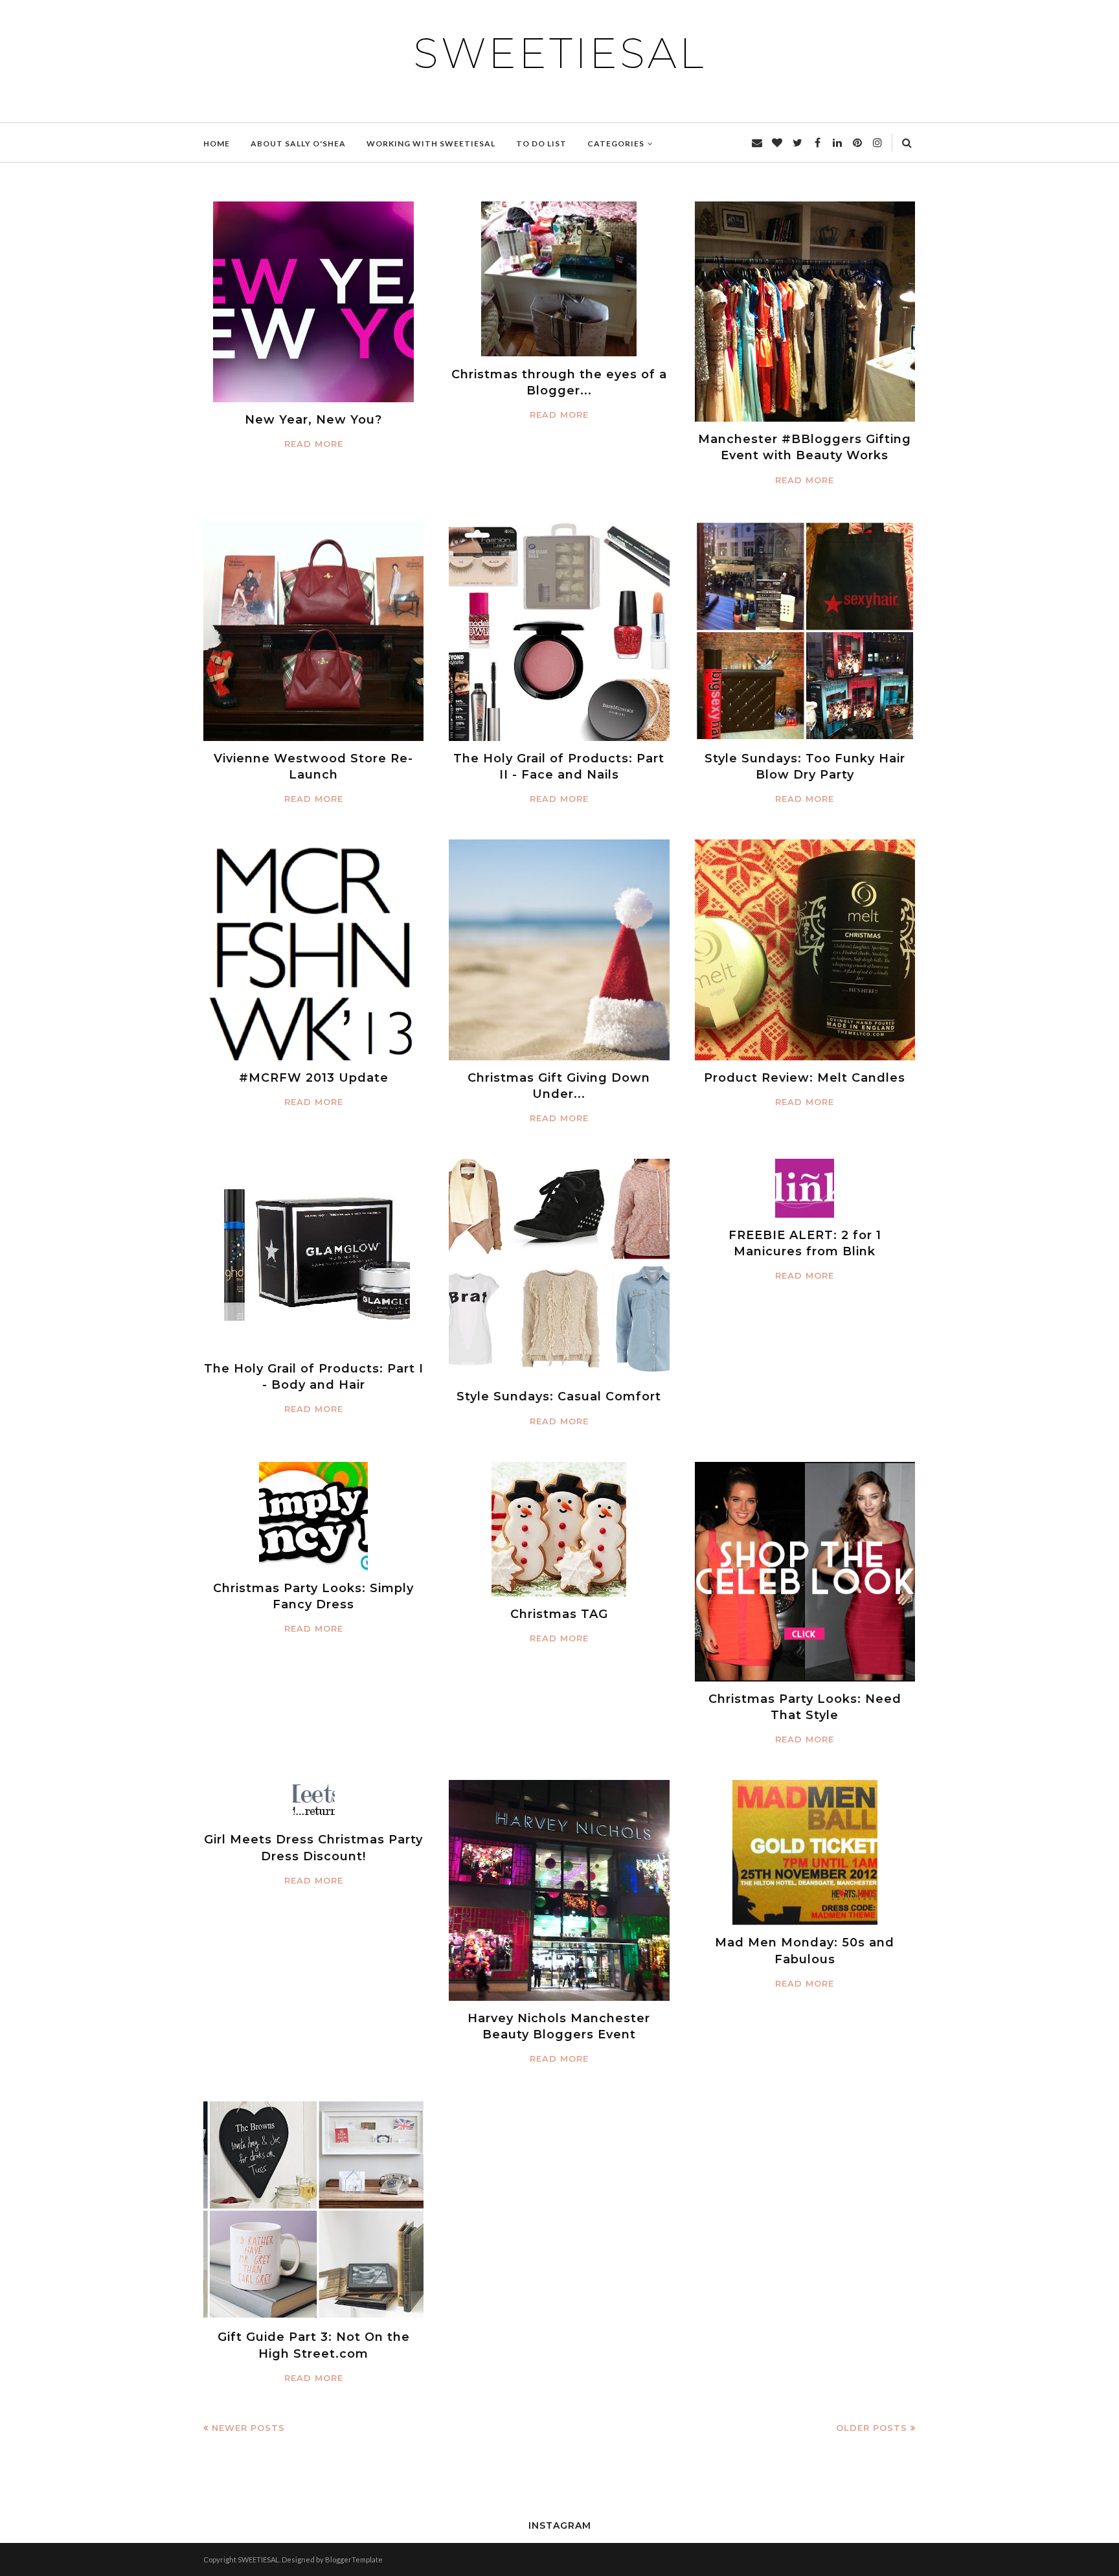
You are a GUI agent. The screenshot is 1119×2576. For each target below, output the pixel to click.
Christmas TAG (559, 1614)
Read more (314, 444)
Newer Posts (248, 2428)
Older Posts (872, 2428)
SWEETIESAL (559, 53)
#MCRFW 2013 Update (314, 1078)
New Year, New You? (313, 420)
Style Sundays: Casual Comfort (559, 1396)
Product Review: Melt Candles (805, 1078)
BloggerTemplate (354, 2559)
